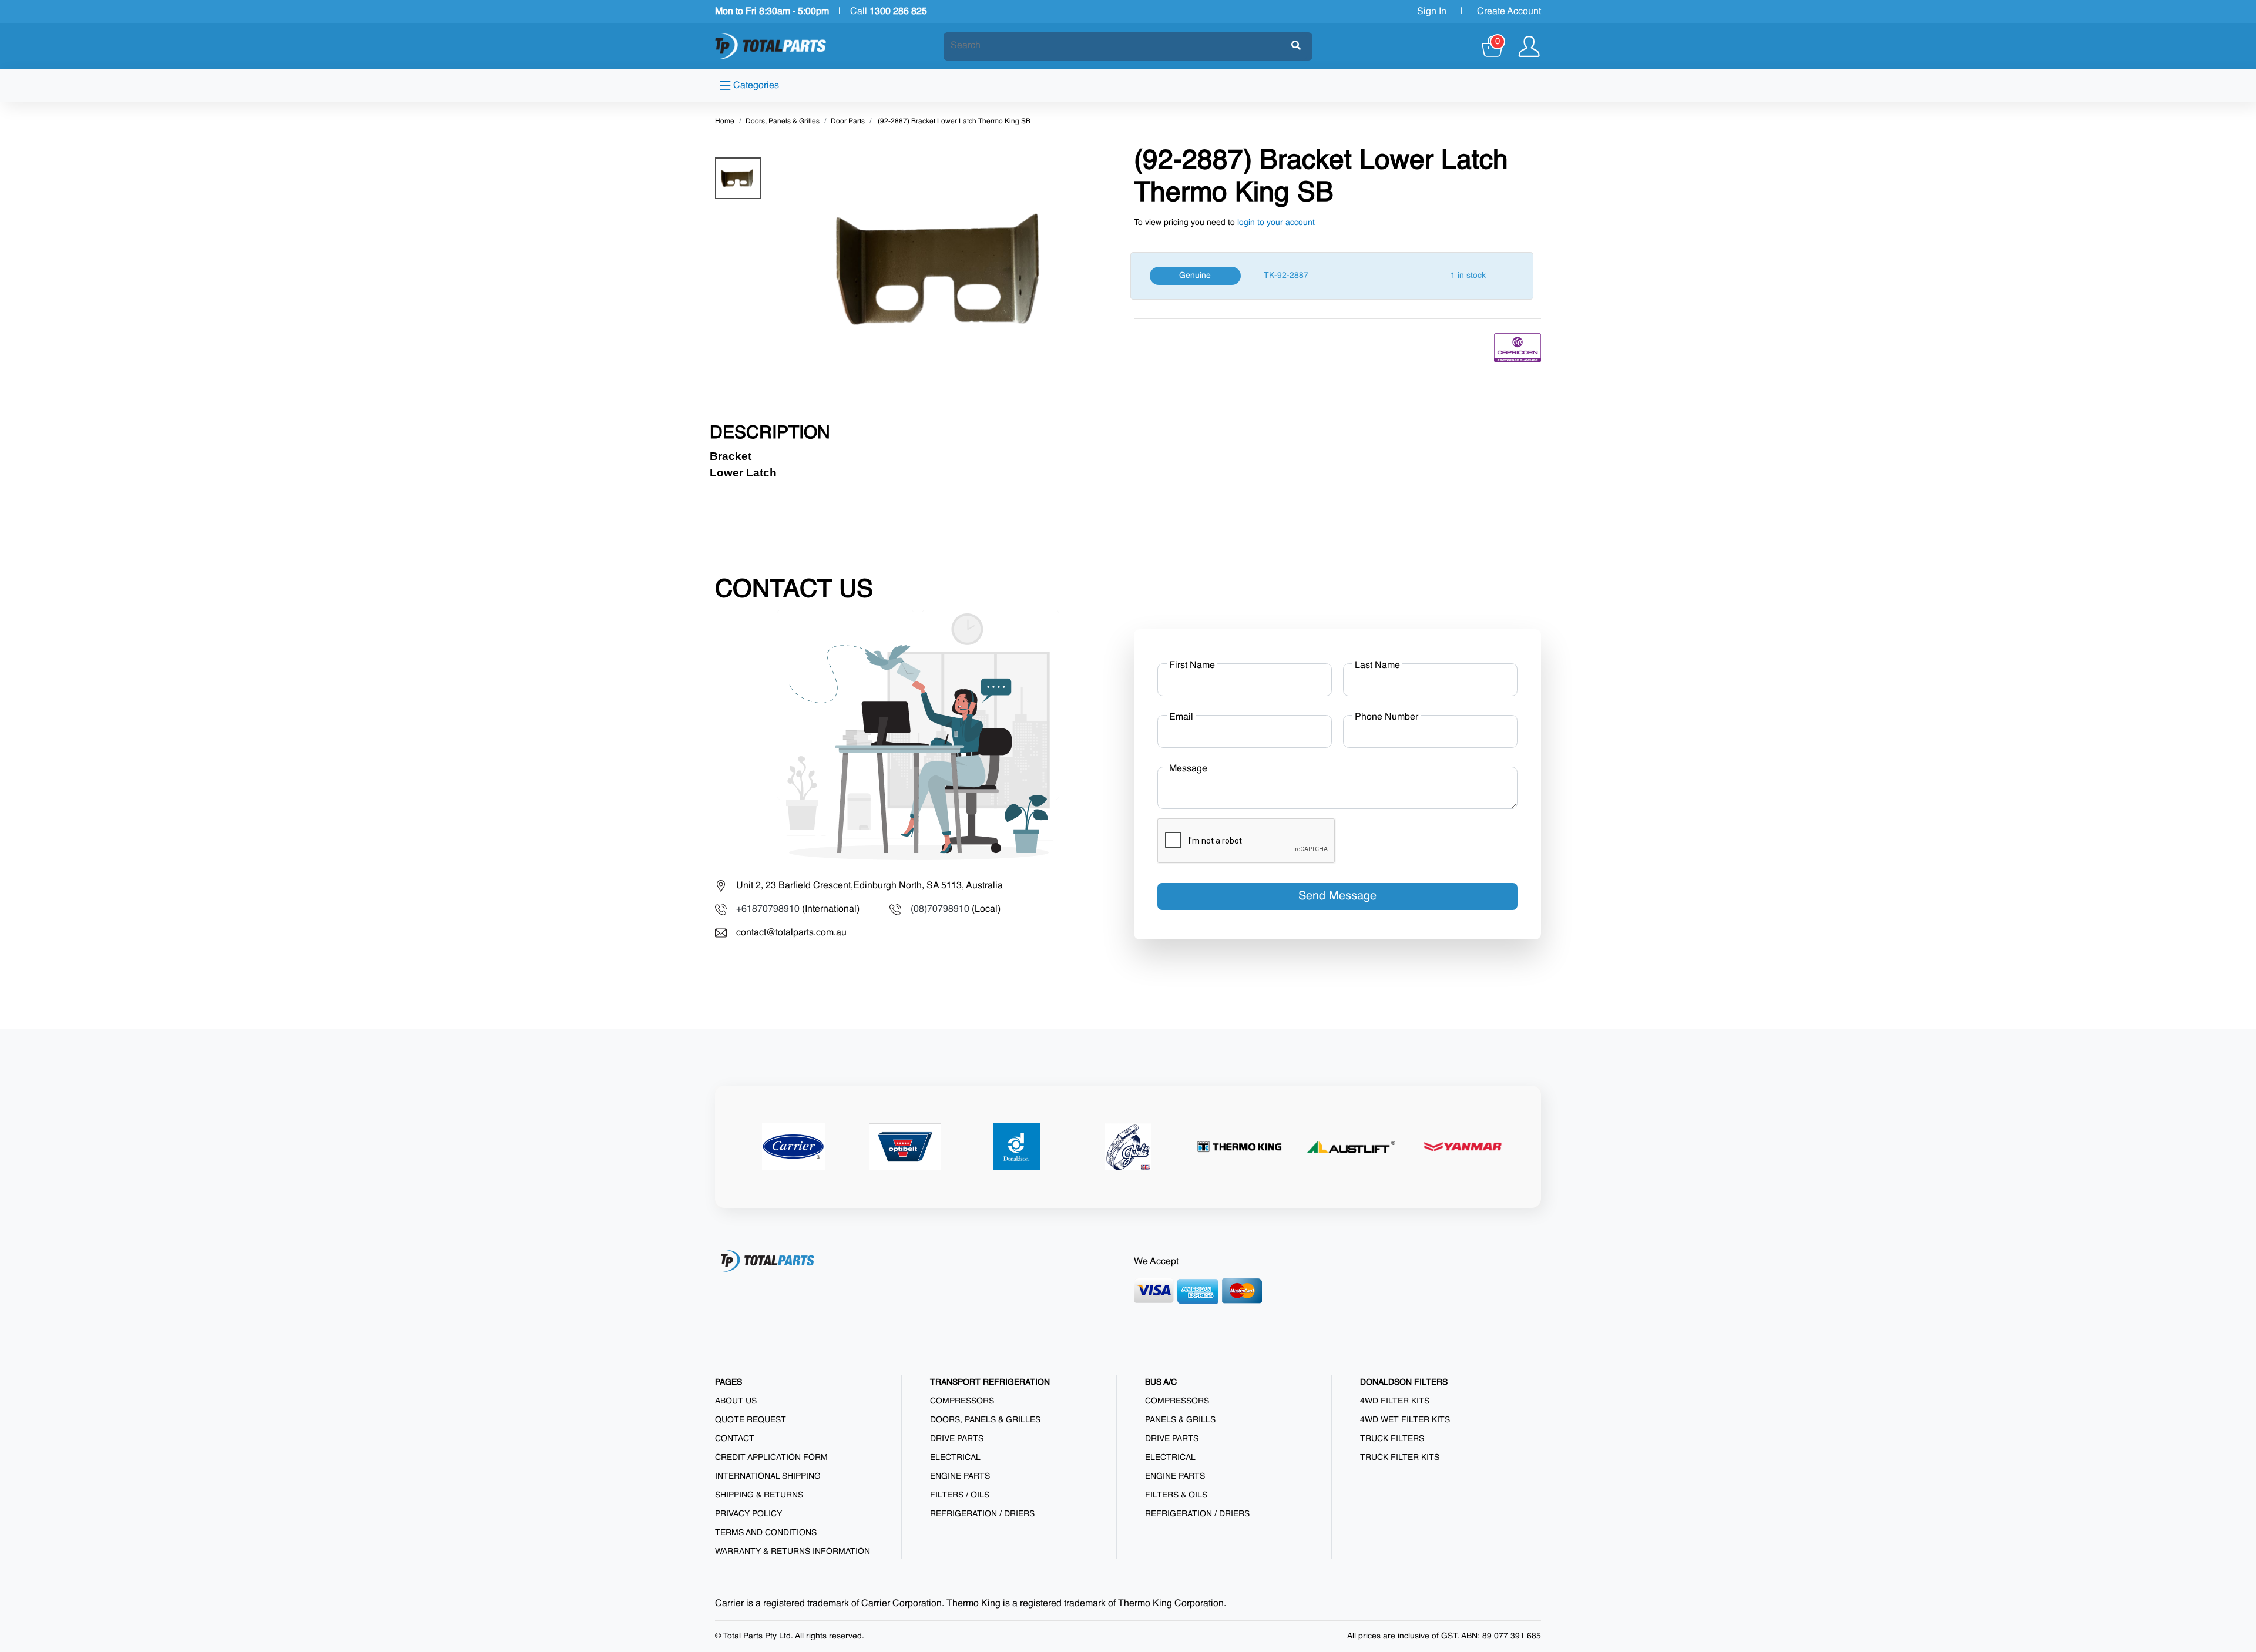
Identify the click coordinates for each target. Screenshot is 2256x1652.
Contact (735, 1439)
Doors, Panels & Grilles (783, 122)
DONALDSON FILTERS (1404, 1382)
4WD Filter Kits (1395, 1401)
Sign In (1432, 12)
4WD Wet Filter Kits (1405, 1420)
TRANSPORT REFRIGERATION (990, 1382)
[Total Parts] (771, 46)
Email (1181, 717)
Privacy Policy (748, 1514)
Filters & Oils (1176, 1495)
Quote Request (751, 1420)
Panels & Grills (1180, 1420)
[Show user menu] (1529, 46)
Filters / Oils (960, 1495)
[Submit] (1296, 46)
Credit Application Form (771, 1458)
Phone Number (1386, 717)
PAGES (728, 1382)
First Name (1192, 666)
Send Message (1337, 896)
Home (725, 122)
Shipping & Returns (759, 1495)
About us (736, 1401)
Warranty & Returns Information (793, 1552)
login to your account (1276, 223)
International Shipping (768, 1476)
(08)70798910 (940, 909)
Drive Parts (957, 1439)
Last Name (1377, 666)
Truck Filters (1392, 1439)
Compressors (962, 1401)
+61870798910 (768, 909)
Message (1188, 769)
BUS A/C (1161, 1382)
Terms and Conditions (766, 1533)
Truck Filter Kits (1400, 1458)
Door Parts (848, 122)
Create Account (1509, 12)
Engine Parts (960, 1476)
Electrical (955, 1458)
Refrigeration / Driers (982, 1514)
